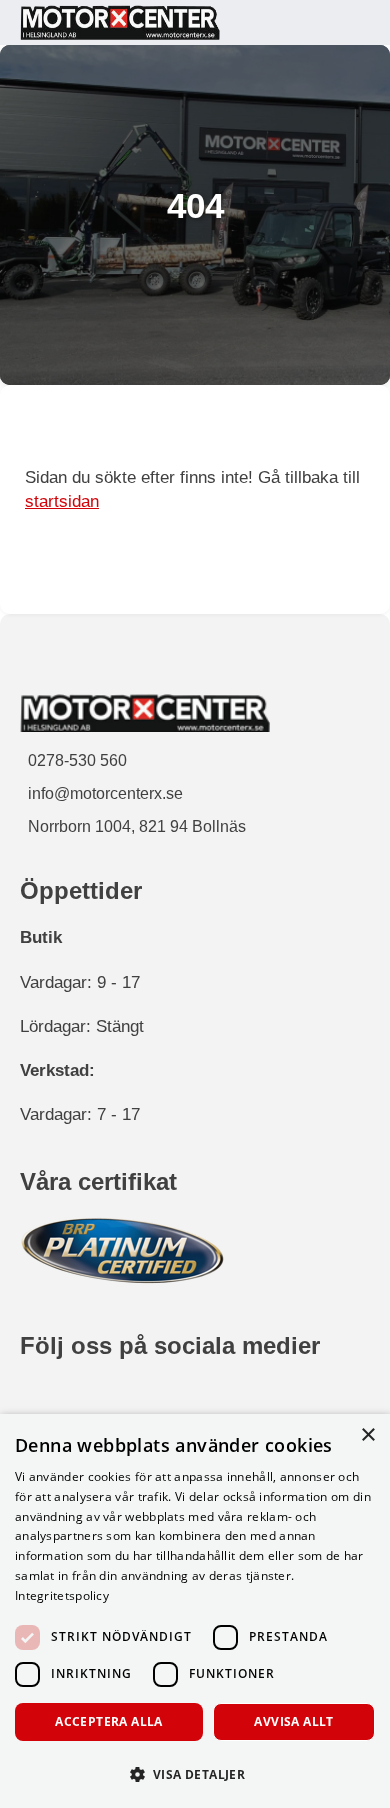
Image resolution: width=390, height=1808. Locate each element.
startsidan (62, 501)
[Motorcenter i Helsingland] (120, 22)
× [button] (367, 1435)
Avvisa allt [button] (293, 1721)
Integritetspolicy (62, 1595)
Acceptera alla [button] (109, 1721)
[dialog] (195, 1611)
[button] (195, 1773)
